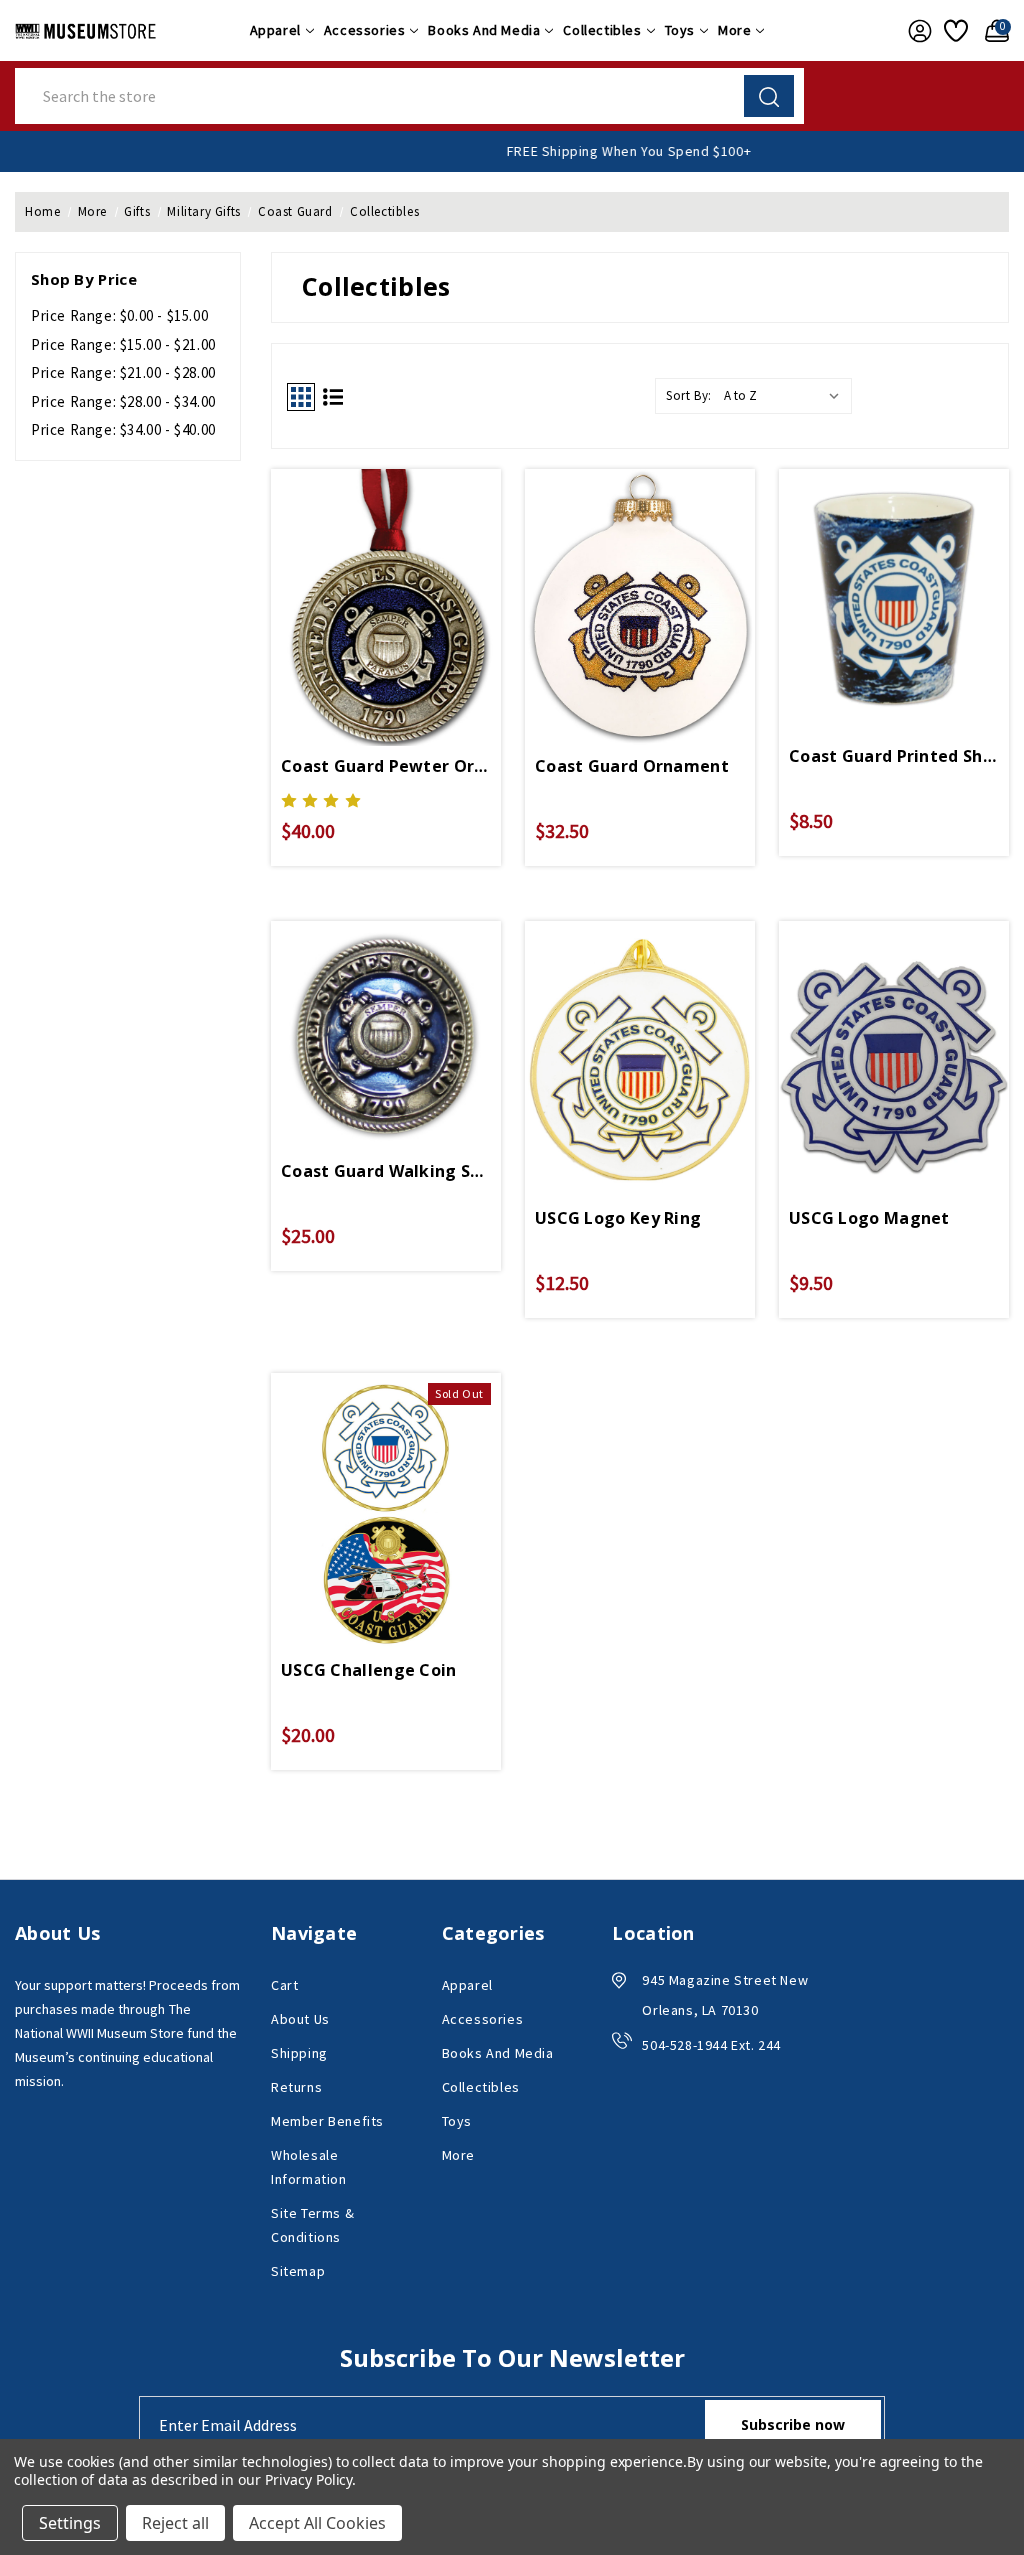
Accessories (365, 30)
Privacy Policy (308, 2479)
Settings (70, 2523)
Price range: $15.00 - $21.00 (123, 344)
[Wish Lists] (954, 31)
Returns (296, 2087)
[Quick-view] (386, 586)
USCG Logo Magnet (869, 1218)
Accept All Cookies (317, 2523)
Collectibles (602, 30)
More (734, 30)
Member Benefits (327, 2121)
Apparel (275, 30)
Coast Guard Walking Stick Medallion (386, 1171)
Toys (680, 30)
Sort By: (689, 395)
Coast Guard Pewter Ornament (386, 766)
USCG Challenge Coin (369, 1670)
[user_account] (916, 31)
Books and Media (484, 30)
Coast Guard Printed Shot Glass (894, 756)
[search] (769, 96)
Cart (284, 1985)
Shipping (299, 2053)
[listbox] (786, 396)
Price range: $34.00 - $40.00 (123, 429)
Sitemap (298, 2271)
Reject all (175, 2523)
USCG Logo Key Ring (618, 1218)
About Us (300, 2019)
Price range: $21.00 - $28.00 (123, 372)
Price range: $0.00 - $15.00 (119, 315)
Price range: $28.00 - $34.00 (123, 401)
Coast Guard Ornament (632, 766)
